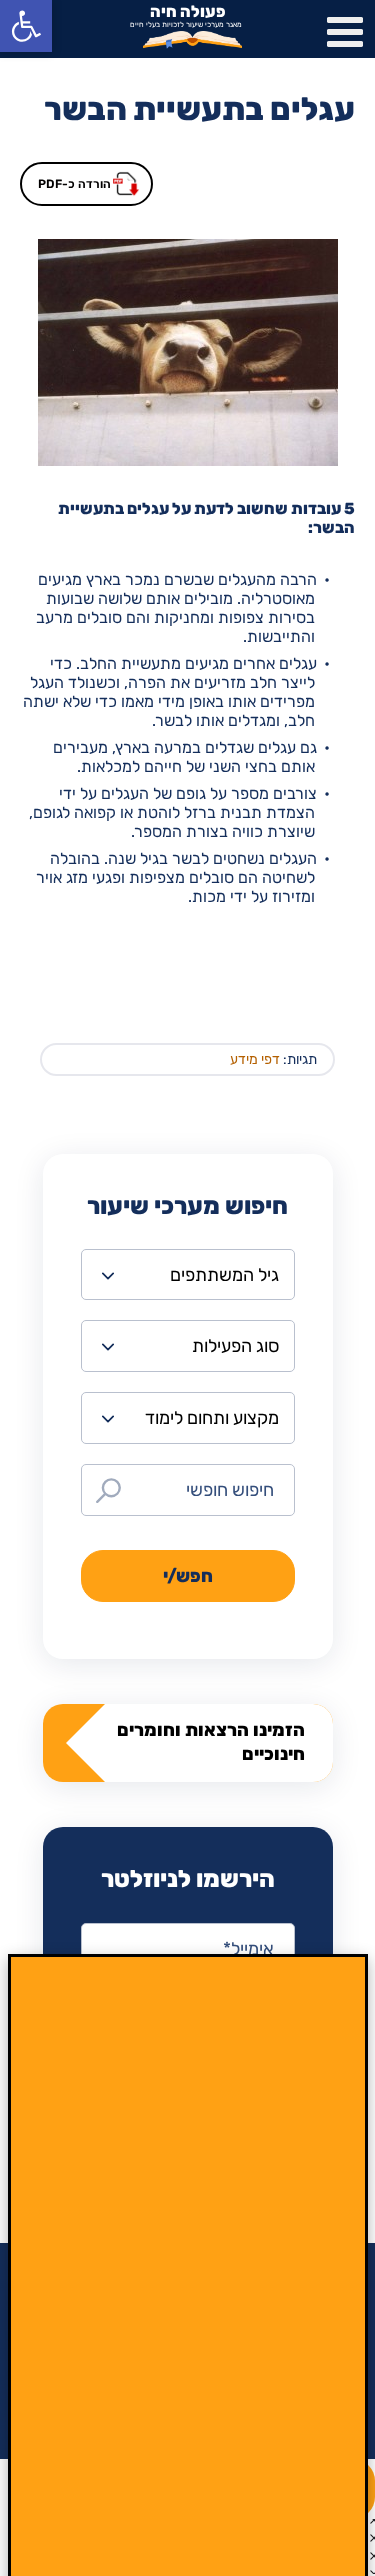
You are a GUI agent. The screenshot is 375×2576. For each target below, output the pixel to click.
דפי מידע (255, 1059)
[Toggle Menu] (345, 32)
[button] (26, 26)
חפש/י (188, 1576)
